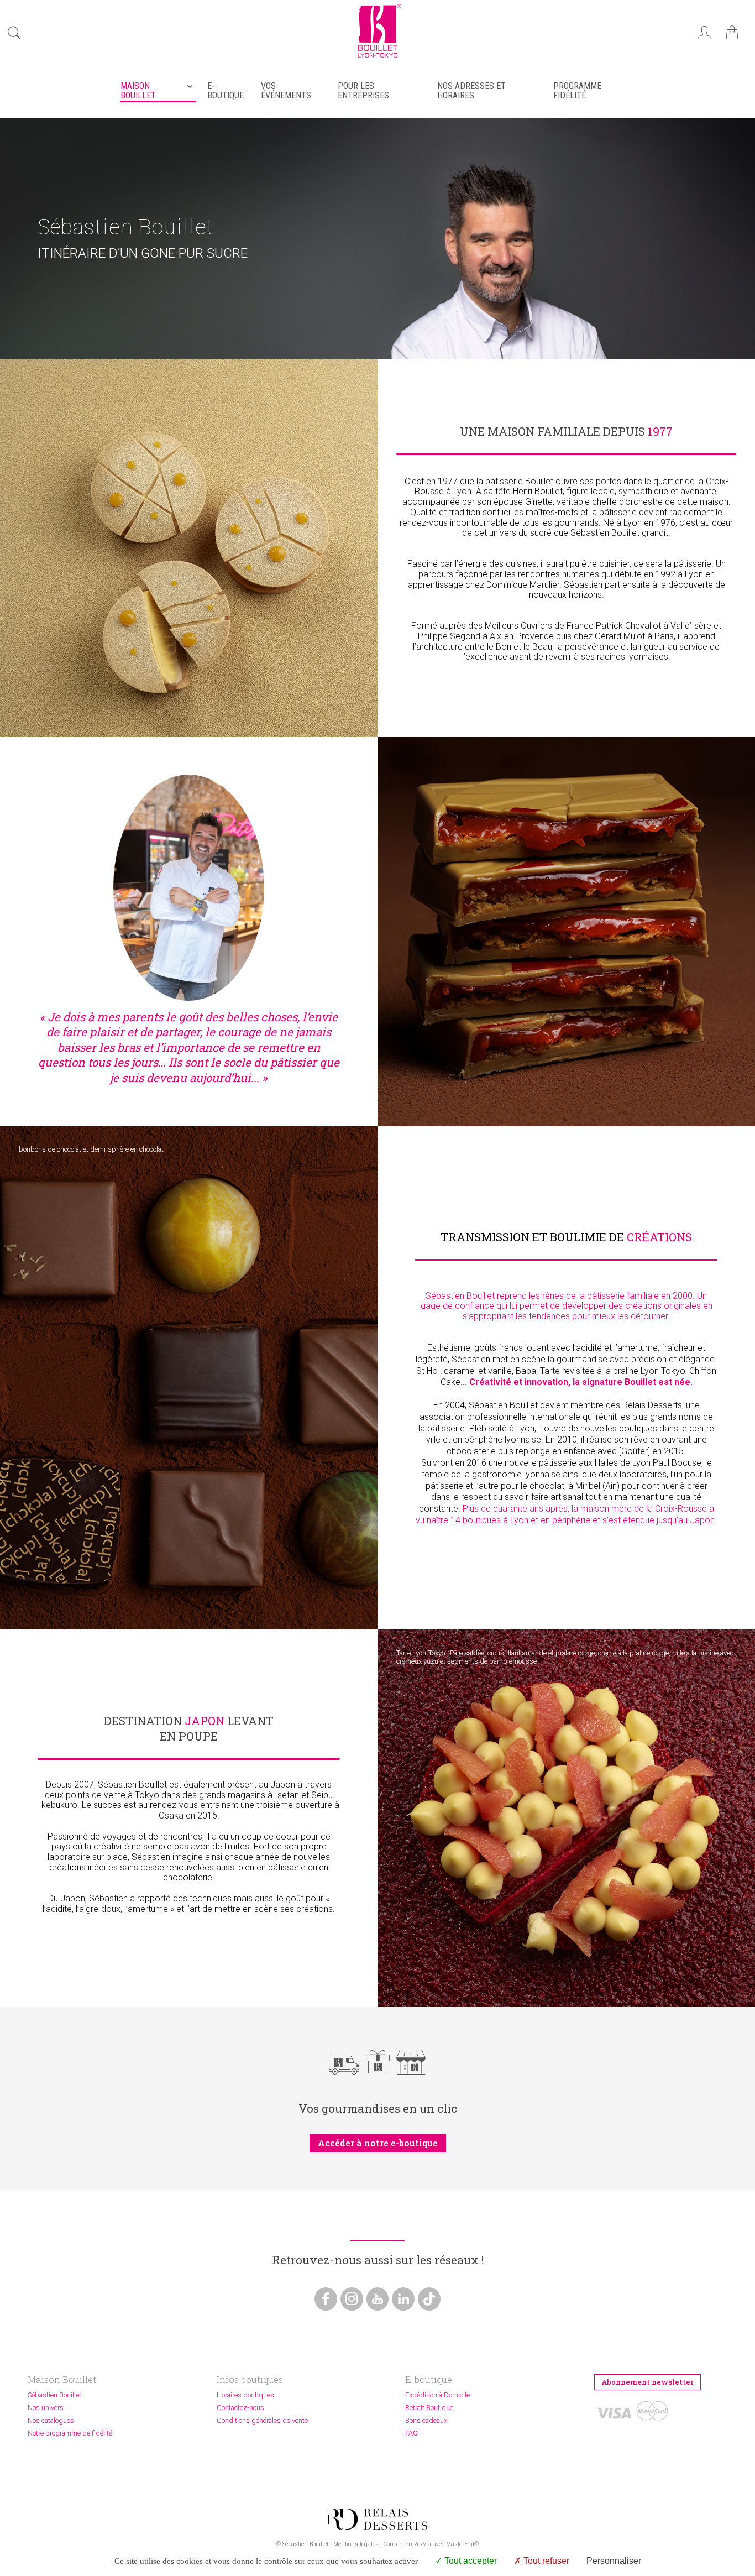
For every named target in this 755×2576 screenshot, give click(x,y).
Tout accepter (470, 2561)
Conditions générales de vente (262, 2420)
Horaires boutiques (245, 2395)
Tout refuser (545, 2561)
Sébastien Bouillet (54, 2395)
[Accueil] (377, 59)
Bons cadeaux (426, 2420)
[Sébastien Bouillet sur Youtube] (378, 2299)
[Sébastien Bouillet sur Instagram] (352, 2299)
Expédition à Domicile (437, 2395)
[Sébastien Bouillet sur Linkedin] (403, 2299)
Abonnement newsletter (647, 2382)
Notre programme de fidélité (70, 2433)
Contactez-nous (240, 2408)
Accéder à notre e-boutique (378, 2143)
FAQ (411, 2433)
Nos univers (46, 2408)
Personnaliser (614, 2561)
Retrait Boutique (429, 2408)
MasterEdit (460, 2544)
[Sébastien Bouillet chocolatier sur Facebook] (326, 2299)
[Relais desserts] (377, 2519)
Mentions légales (356, 2544)
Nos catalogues (51, 2420)
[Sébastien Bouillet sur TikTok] (429, 2299)
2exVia (423, 2544)
